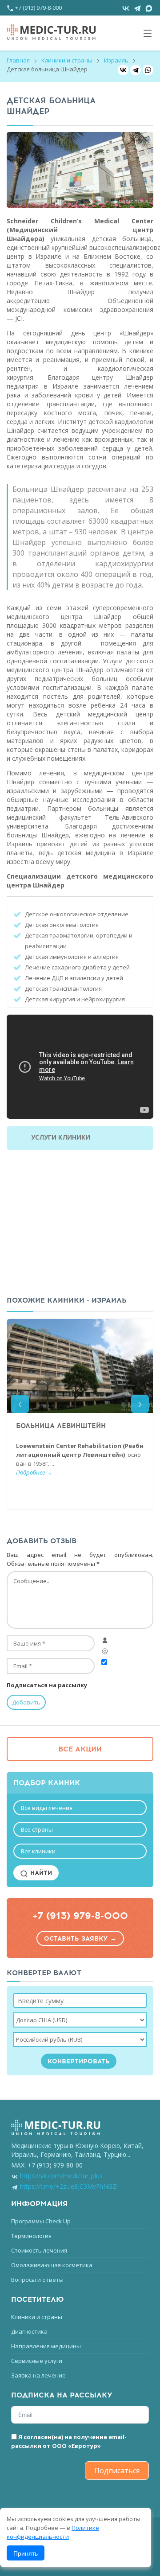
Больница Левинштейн (61, 1426)
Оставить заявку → (80, 1939)
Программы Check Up (41, 2221)
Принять (26, 2553)
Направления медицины (46, 2346)
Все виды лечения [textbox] (47, 1808)
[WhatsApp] (148, 70)
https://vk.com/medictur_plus (61, 2176)
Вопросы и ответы (37, 2280)
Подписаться (117, 2471)
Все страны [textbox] (37, 1829)
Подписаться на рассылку (47, 1685)
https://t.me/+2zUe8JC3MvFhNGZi (69, 2186)
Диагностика (29, 2331)
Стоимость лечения (39, 2250)
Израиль (116, 60)
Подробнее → (34, 1472)
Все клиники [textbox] (38, 1851)
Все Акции (80, 1749)
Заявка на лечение (38, 2375)
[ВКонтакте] (123, 70)
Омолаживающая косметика (52, 2265)
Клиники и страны (67, 60)
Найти (40, 1873)
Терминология (31, 2236)
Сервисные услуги (37, 2361)
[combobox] (80, 1808)
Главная (18, 60)
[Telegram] (136, 70)
